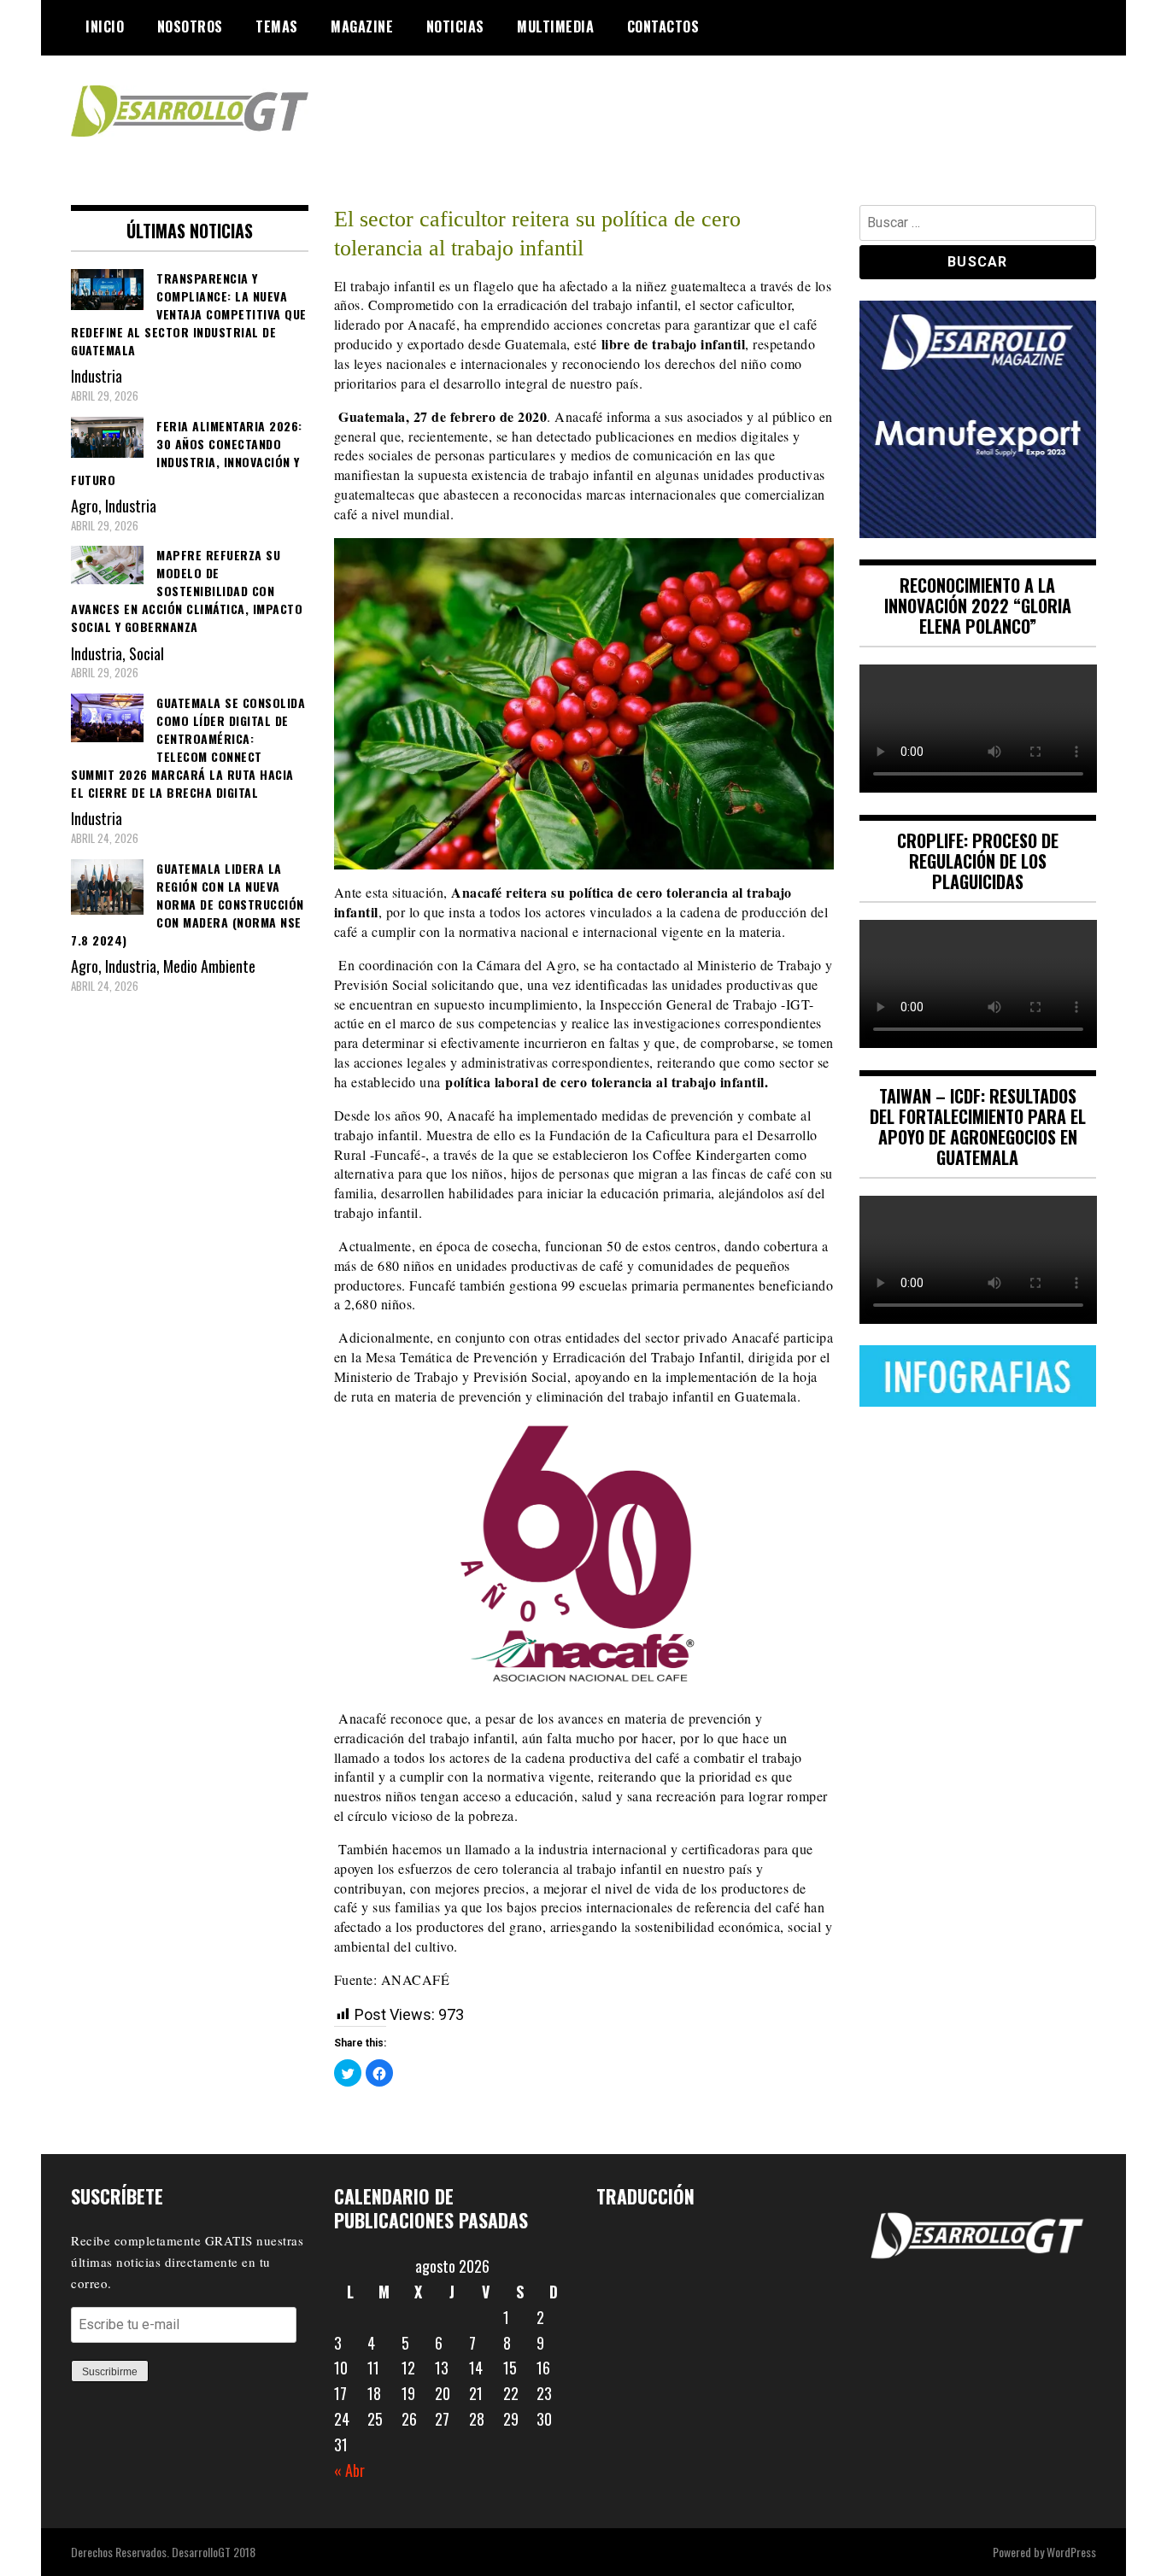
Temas (277, 26)
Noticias (455, 26)
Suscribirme (110, 2372)
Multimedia (555, 26)
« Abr (349, 2470)
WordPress (1071, 2552)
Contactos (663, 26)
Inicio (105, 26)
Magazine (362, 26)
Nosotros (190, 26)
